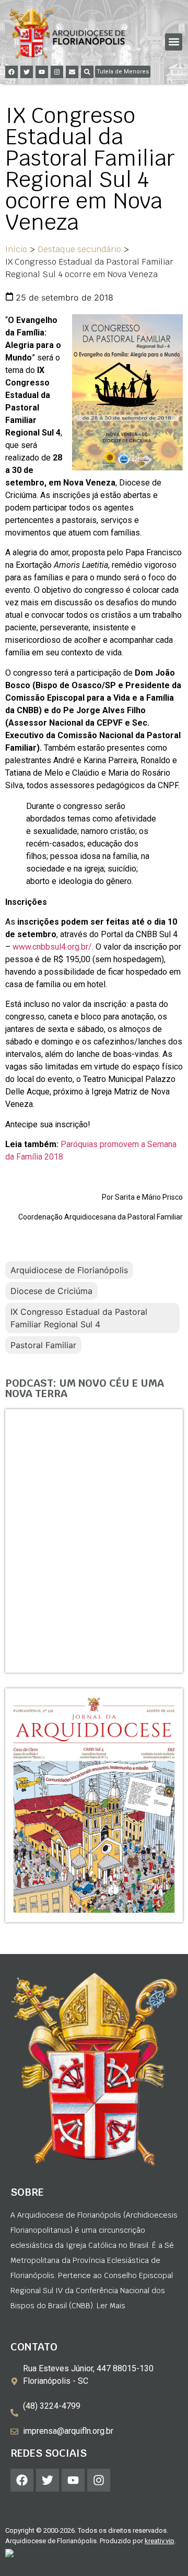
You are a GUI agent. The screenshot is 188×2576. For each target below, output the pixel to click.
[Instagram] (57, 72)
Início (16, 249)
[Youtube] (42, 72)
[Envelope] (72, 72)
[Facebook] (11, 72)
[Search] (87, 72)
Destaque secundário (79, 249)
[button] (174, 42)
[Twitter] (27, 72)
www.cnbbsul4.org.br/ (52, 947)
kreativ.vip (160, 2541)
